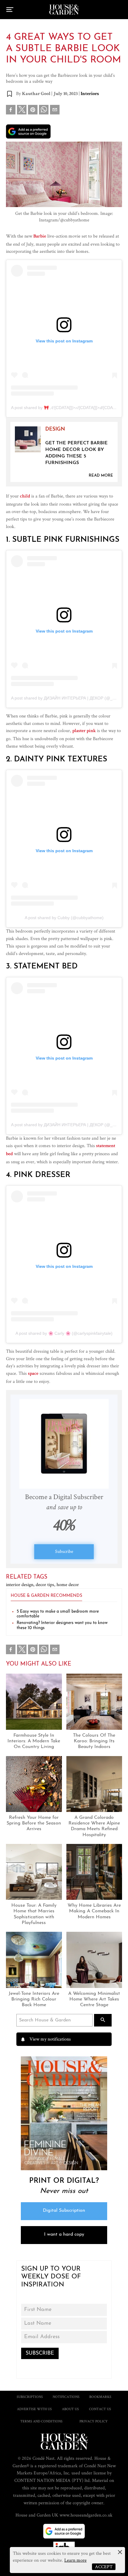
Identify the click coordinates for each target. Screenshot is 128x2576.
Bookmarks (100, 2397)
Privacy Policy (94, 2421)
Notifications (66, 2397)
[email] (55, 111)
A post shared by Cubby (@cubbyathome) (64, 918)
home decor (68, 1584)
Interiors (90, 94)
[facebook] (11, 111)
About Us (70, 2409)
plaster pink (84, 731)
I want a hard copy (64, 2234)
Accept (104, 2567)
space (33, 1374)
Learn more (75, 2560)
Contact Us (100, 2409)
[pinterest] (33, 111)
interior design (21, 1584)
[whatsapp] (44, 111)
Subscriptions (30, 2397)
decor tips (46, 1584)
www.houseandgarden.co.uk (86, 2515)
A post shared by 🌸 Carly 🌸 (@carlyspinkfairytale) (64, 1333)
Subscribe (64, 1551)
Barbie (40, 237)
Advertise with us (34, 2409)
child (25, 497)
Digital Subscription (64, 2211)
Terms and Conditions (41, 2421)
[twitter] (22, 110)
